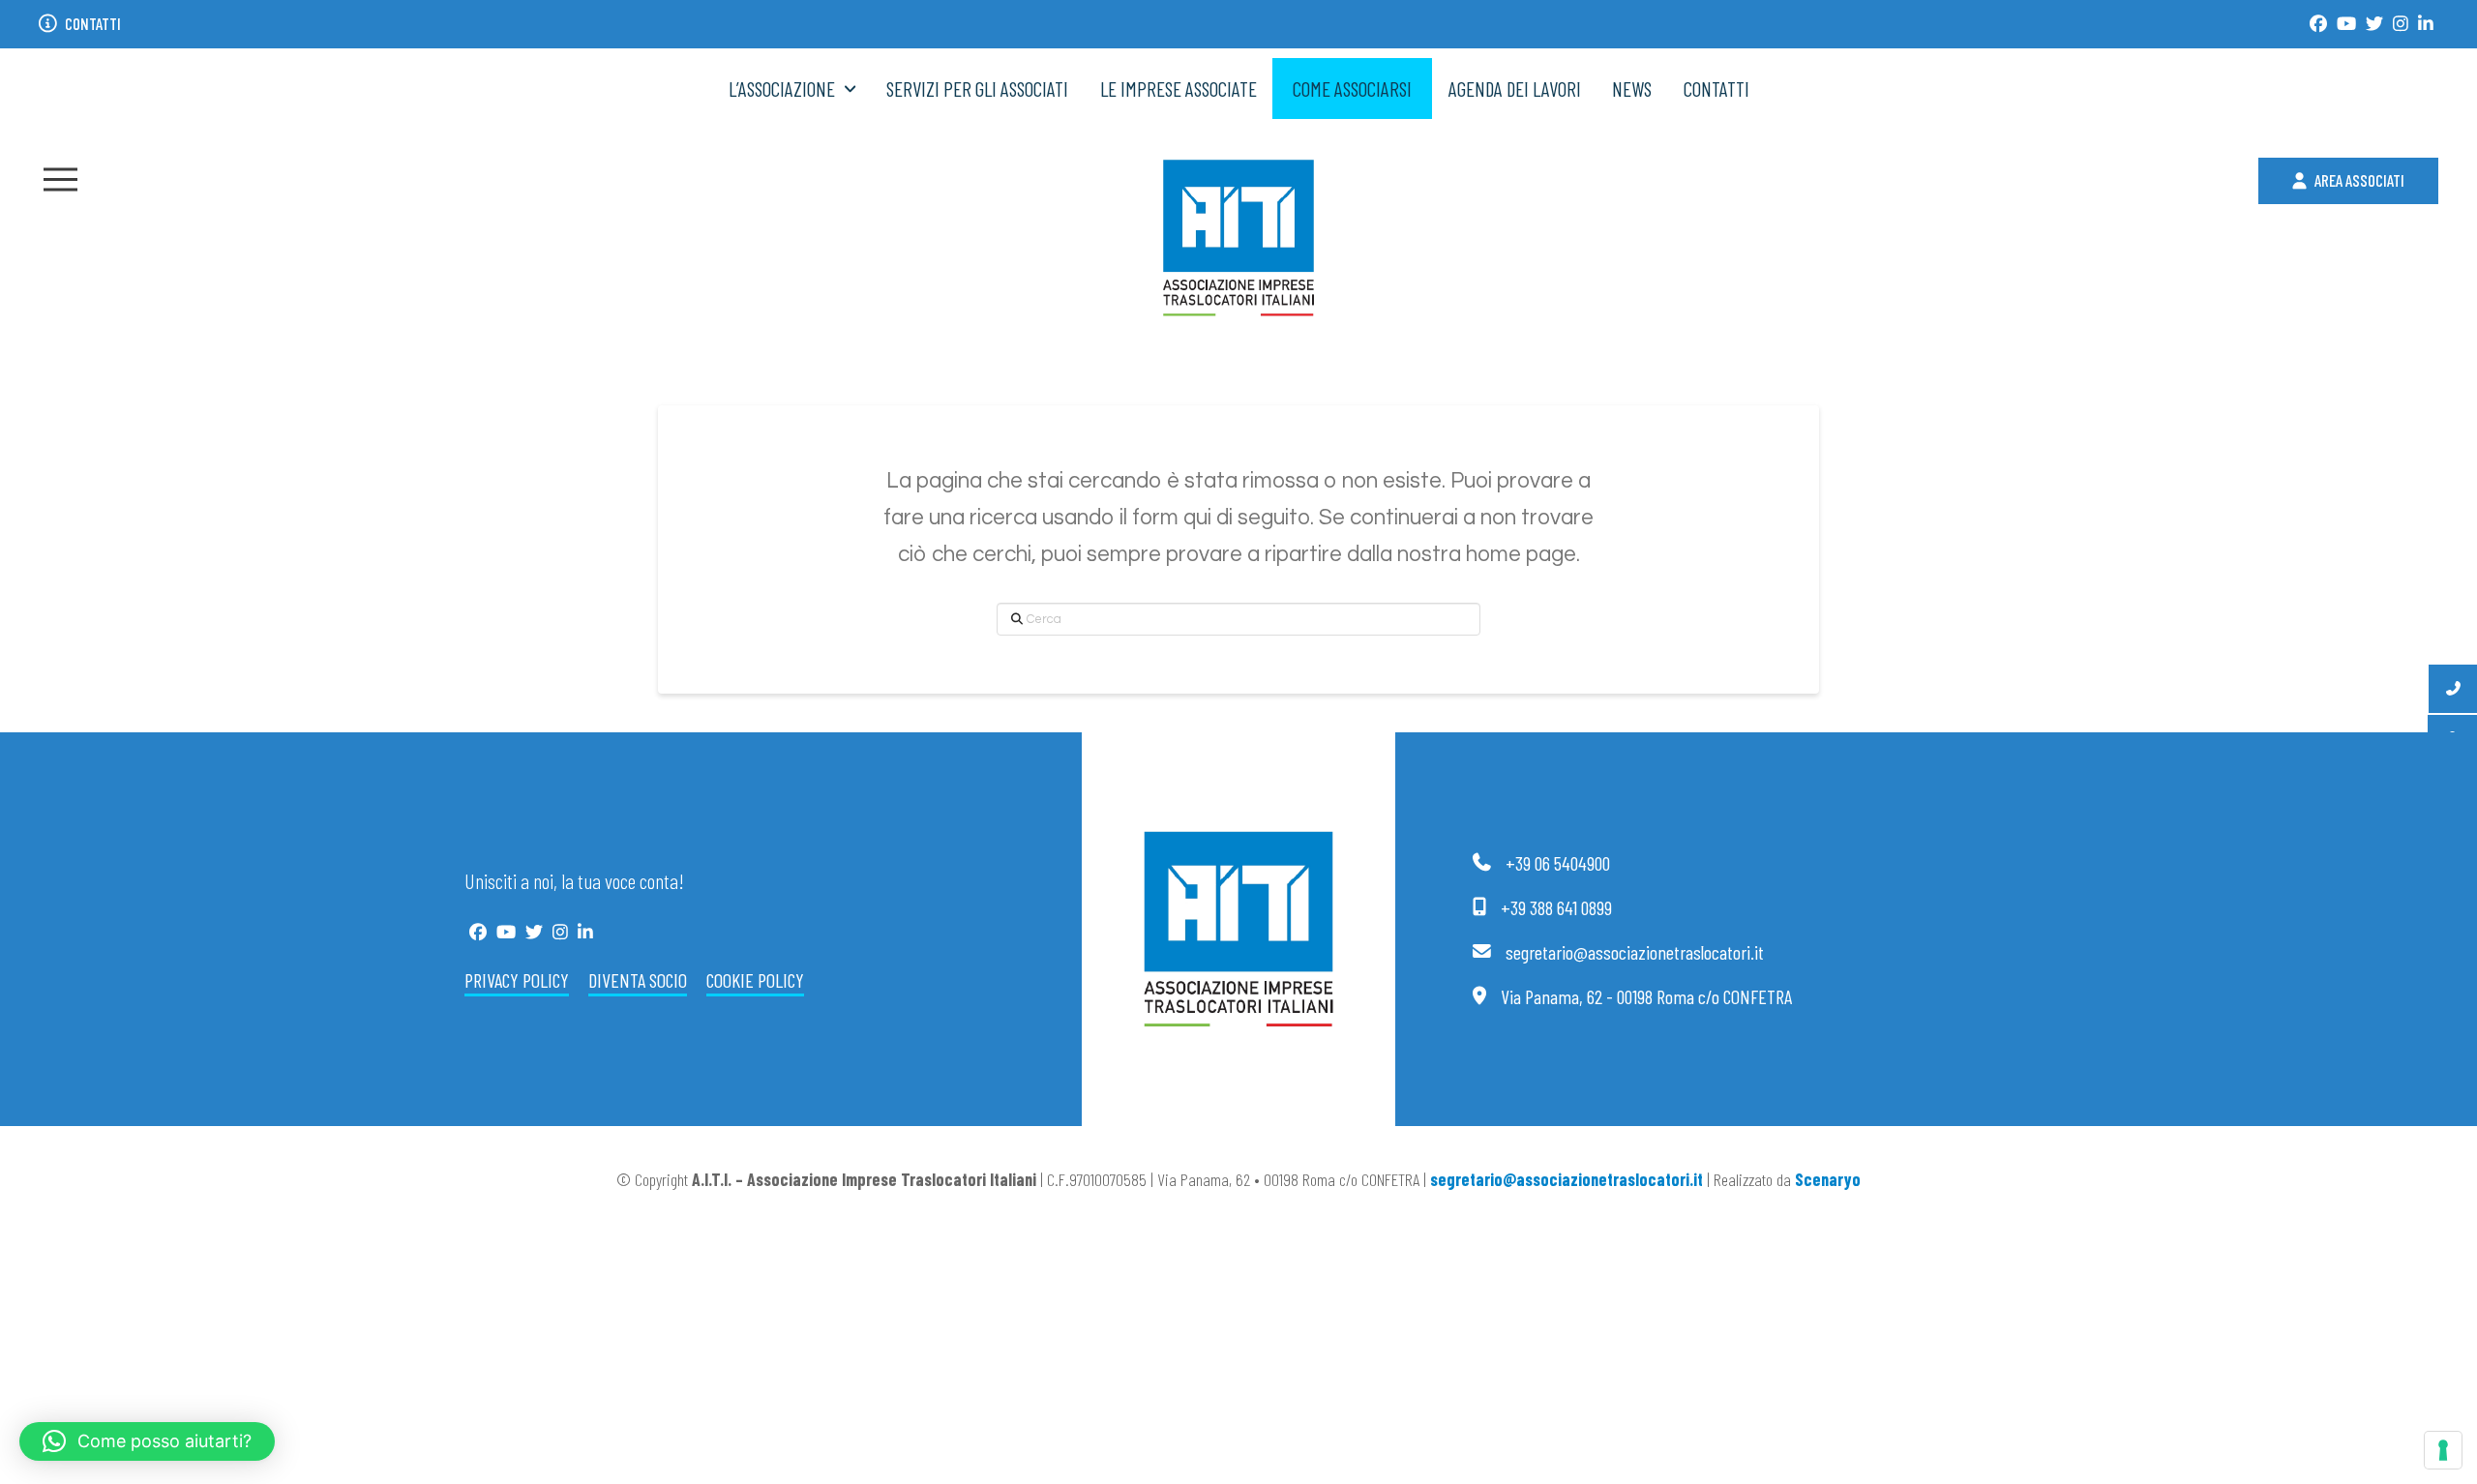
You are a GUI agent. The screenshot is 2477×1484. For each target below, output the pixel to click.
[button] (60, 179)
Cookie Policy (755, 980)
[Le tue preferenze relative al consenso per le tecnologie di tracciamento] (2443, 1450)
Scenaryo (1828, 1179)
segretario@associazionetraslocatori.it (1567, 1179)
